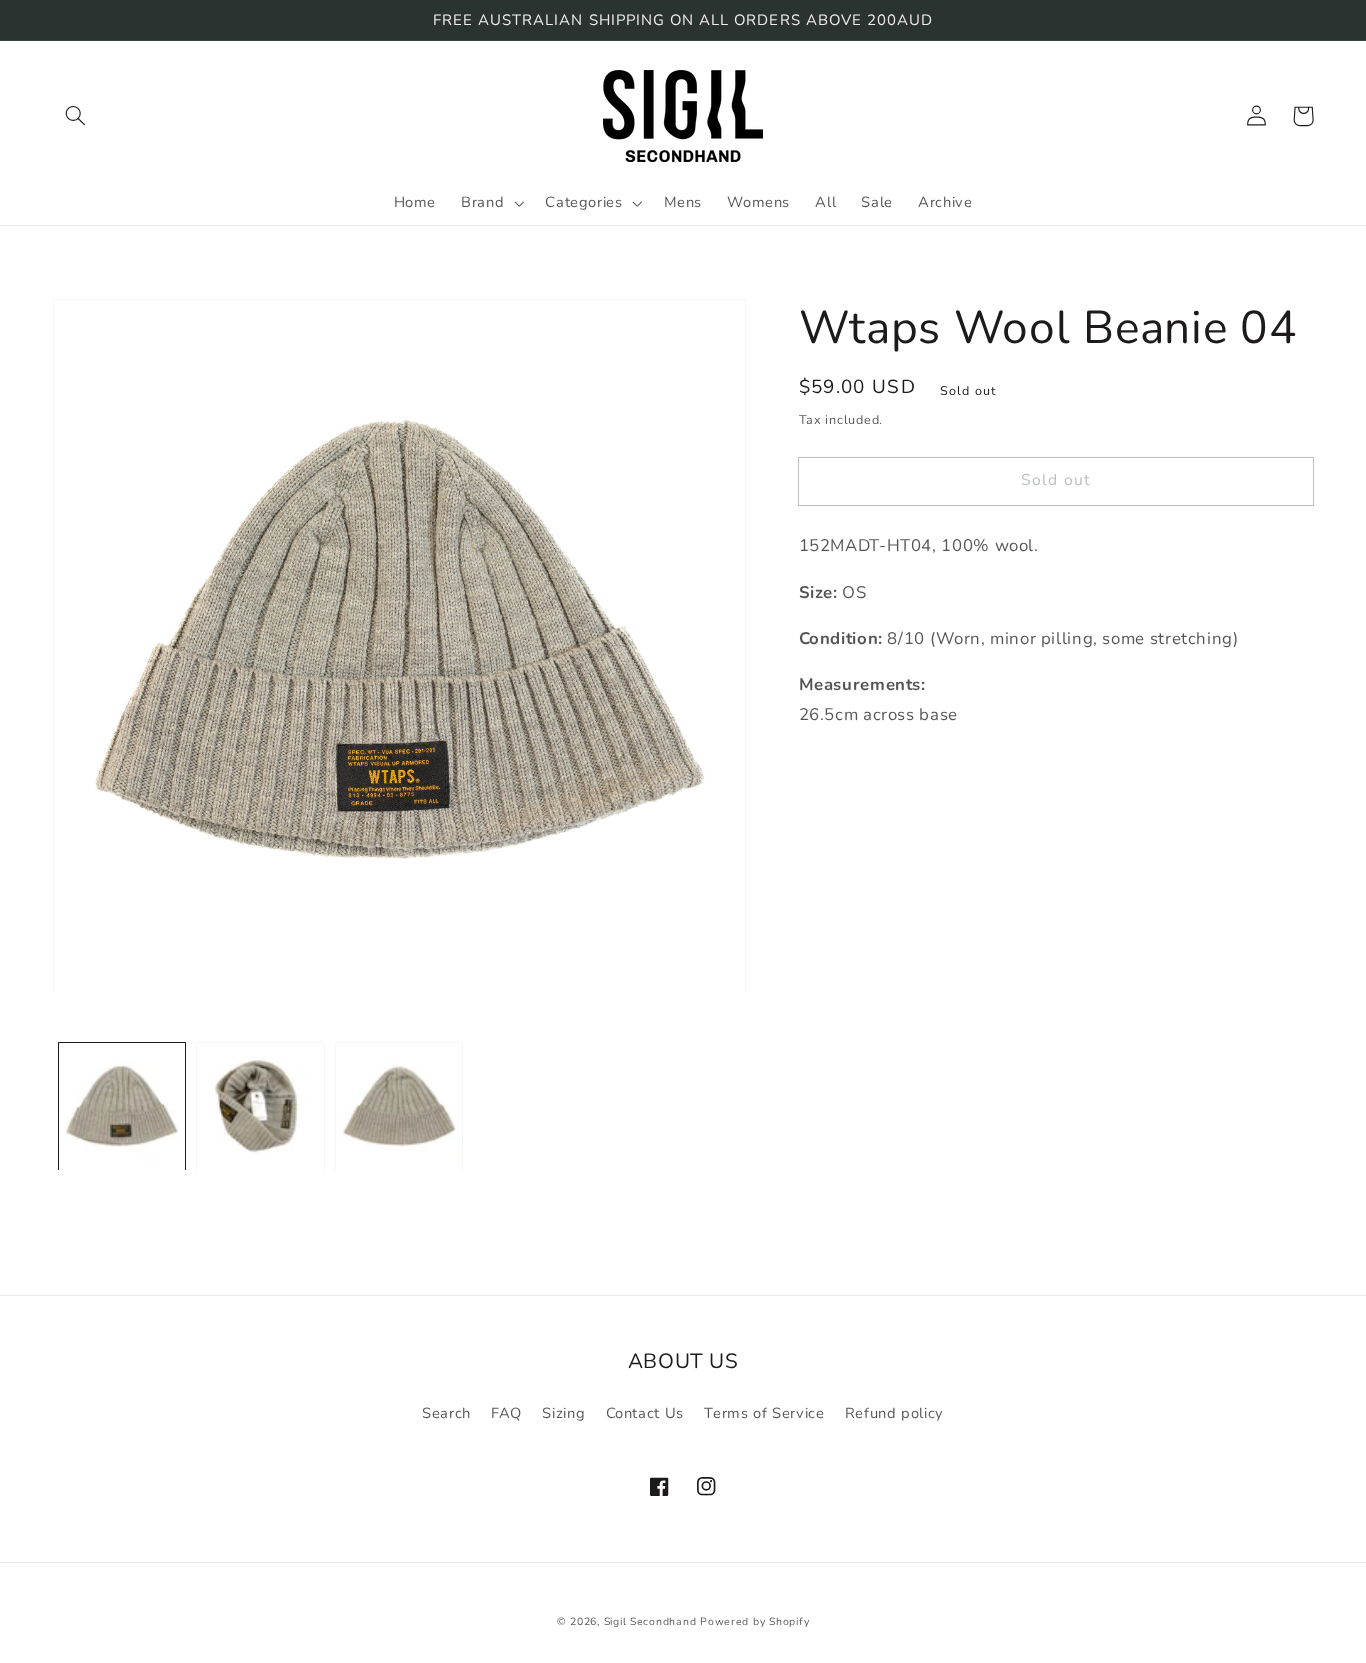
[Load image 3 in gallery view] (399, 1107)
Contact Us (645, 1413)
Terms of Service (764, 1413)
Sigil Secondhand (650, 1621)
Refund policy (894, 1413)
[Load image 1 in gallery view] (122, 1107)
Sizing (563, 1413)
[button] (76, 116)
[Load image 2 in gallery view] (260, 1107)
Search (446, 1413)
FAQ (506, 1413)
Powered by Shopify (754, 1621)
